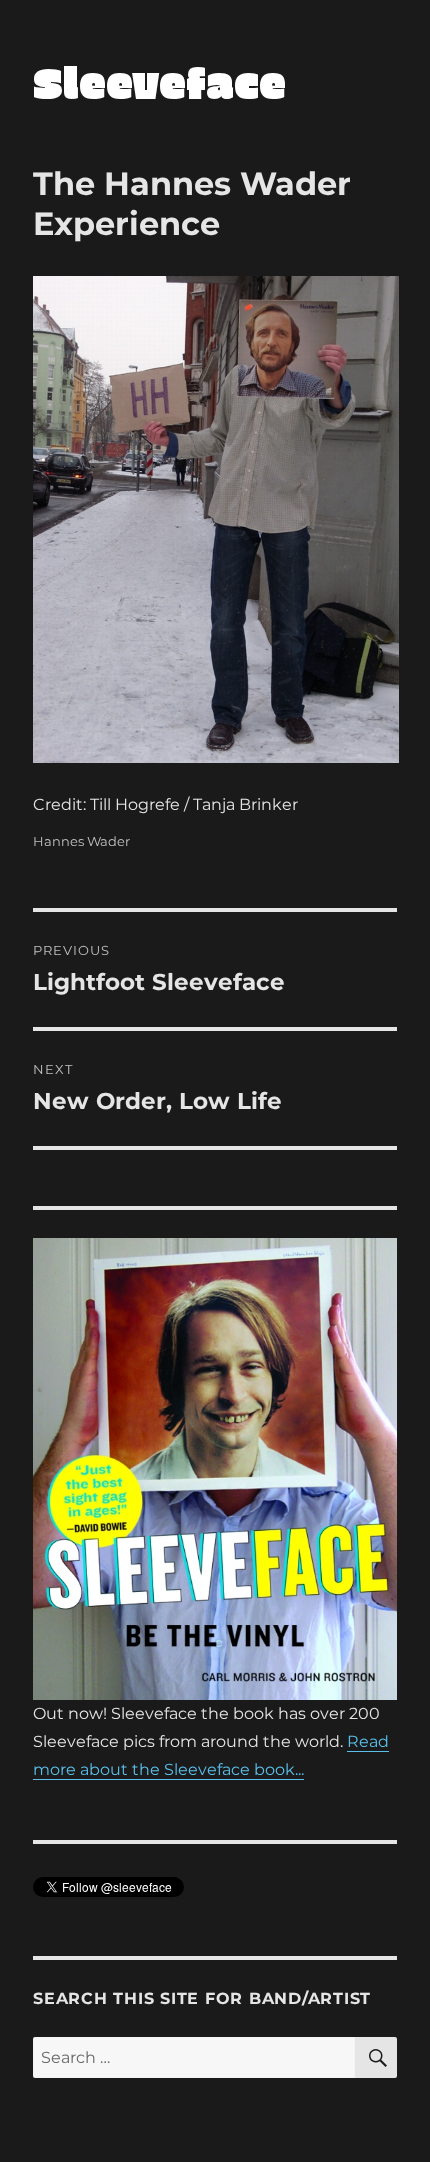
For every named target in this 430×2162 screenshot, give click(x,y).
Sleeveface (159, 81)
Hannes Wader (81, 841)
